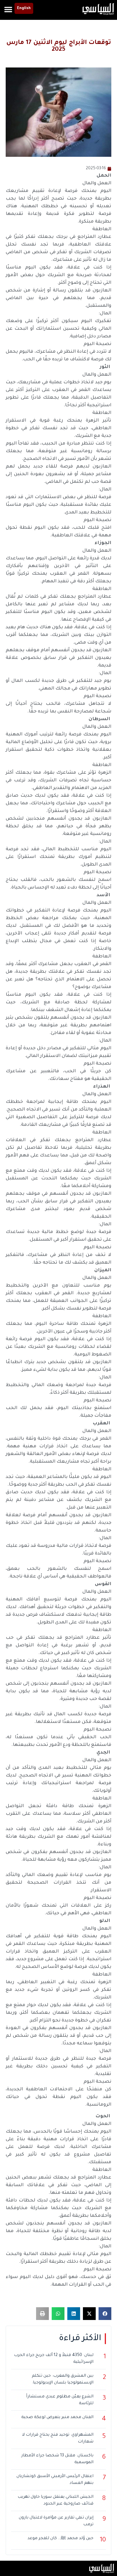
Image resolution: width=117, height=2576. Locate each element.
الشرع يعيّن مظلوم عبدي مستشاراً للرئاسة (60, 2400)
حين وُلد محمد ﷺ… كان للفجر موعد (60, 2539)
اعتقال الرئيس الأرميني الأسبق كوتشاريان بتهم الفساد (55, 2480)
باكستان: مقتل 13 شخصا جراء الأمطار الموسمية (57, 2459)
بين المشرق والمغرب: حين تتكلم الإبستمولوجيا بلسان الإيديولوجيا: (63, 2380)
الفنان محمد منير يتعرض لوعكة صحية (57, 2418)
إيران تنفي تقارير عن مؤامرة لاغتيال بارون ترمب (56, 2521)
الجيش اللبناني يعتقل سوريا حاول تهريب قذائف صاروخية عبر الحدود (56, 2501)
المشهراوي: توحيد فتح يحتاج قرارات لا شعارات (58, 2438)
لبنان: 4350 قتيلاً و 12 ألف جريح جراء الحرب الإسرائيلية (54, 2359)
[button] (8, 9)
